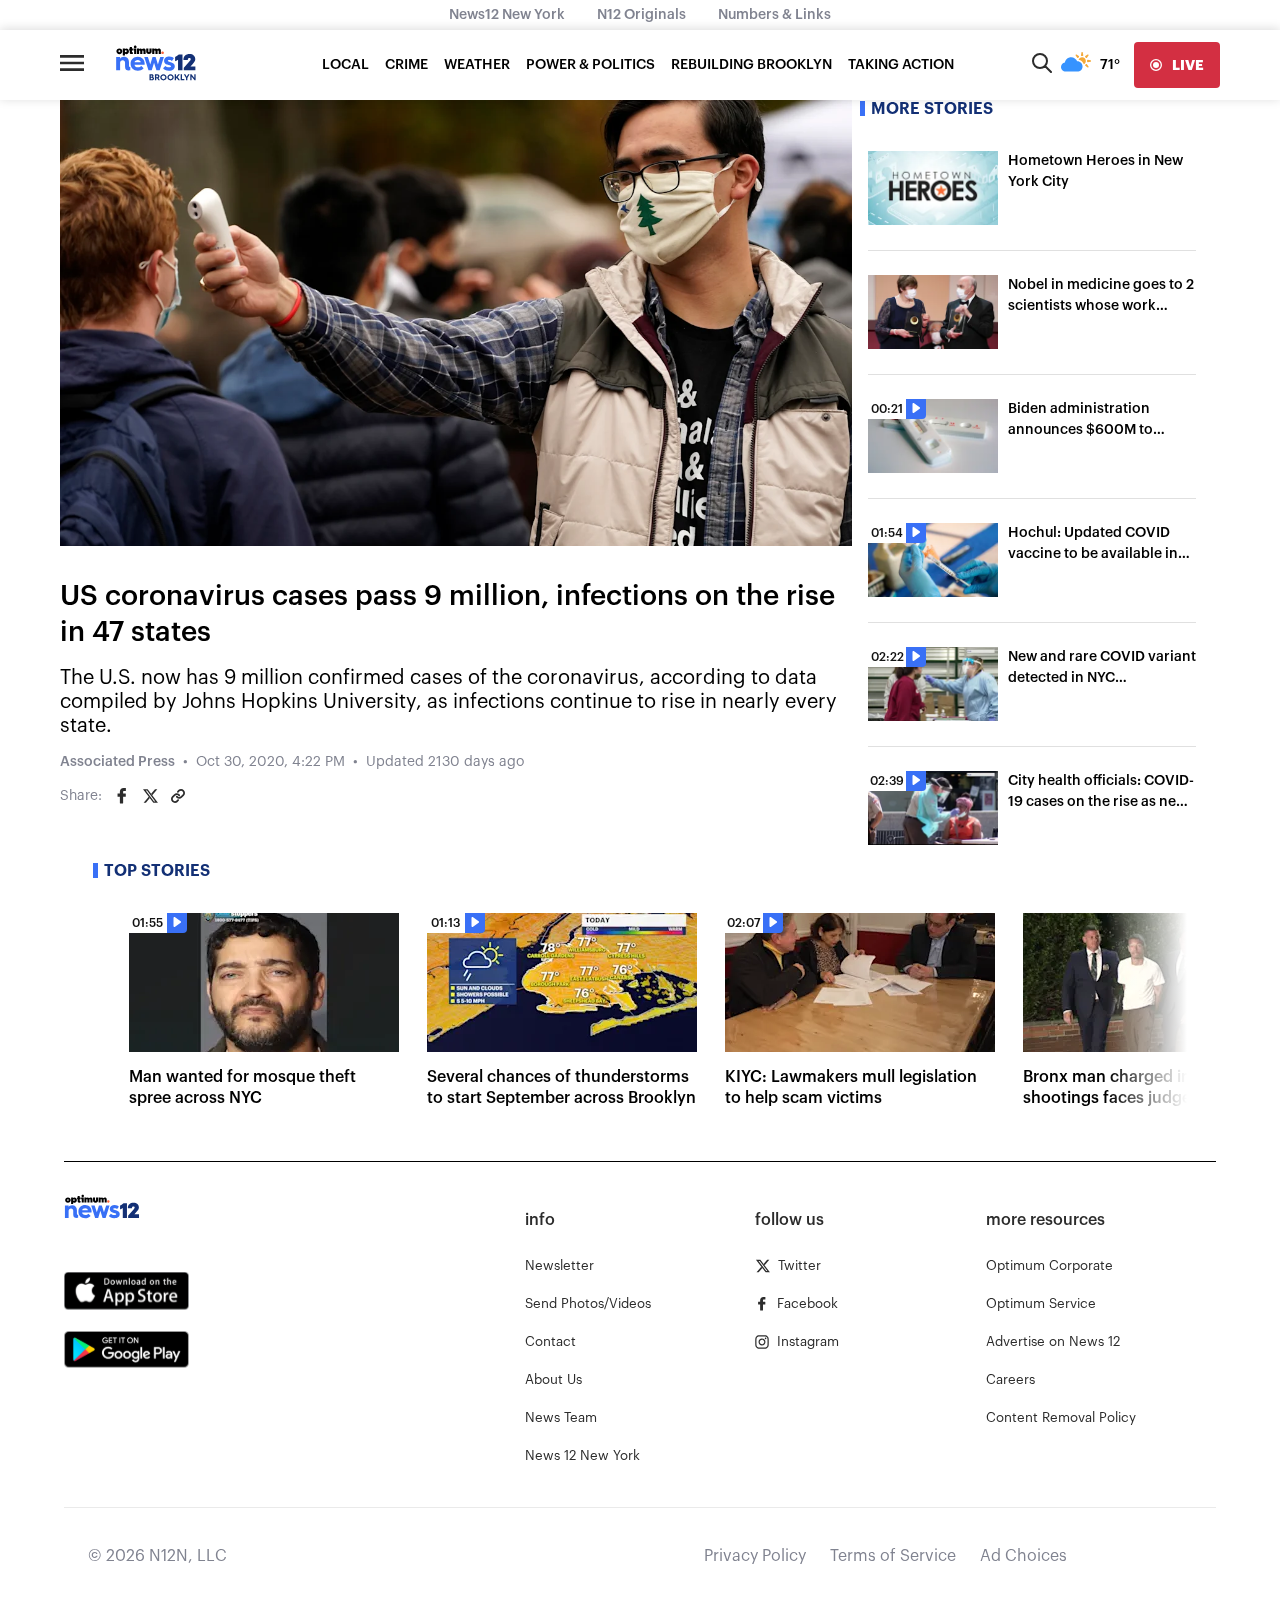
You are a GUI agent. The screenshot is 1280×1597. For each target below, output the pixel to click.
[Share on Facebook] (122, 796)
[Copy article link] (178, 796)
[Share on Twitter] (150, 796)
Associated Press (117, 762)
